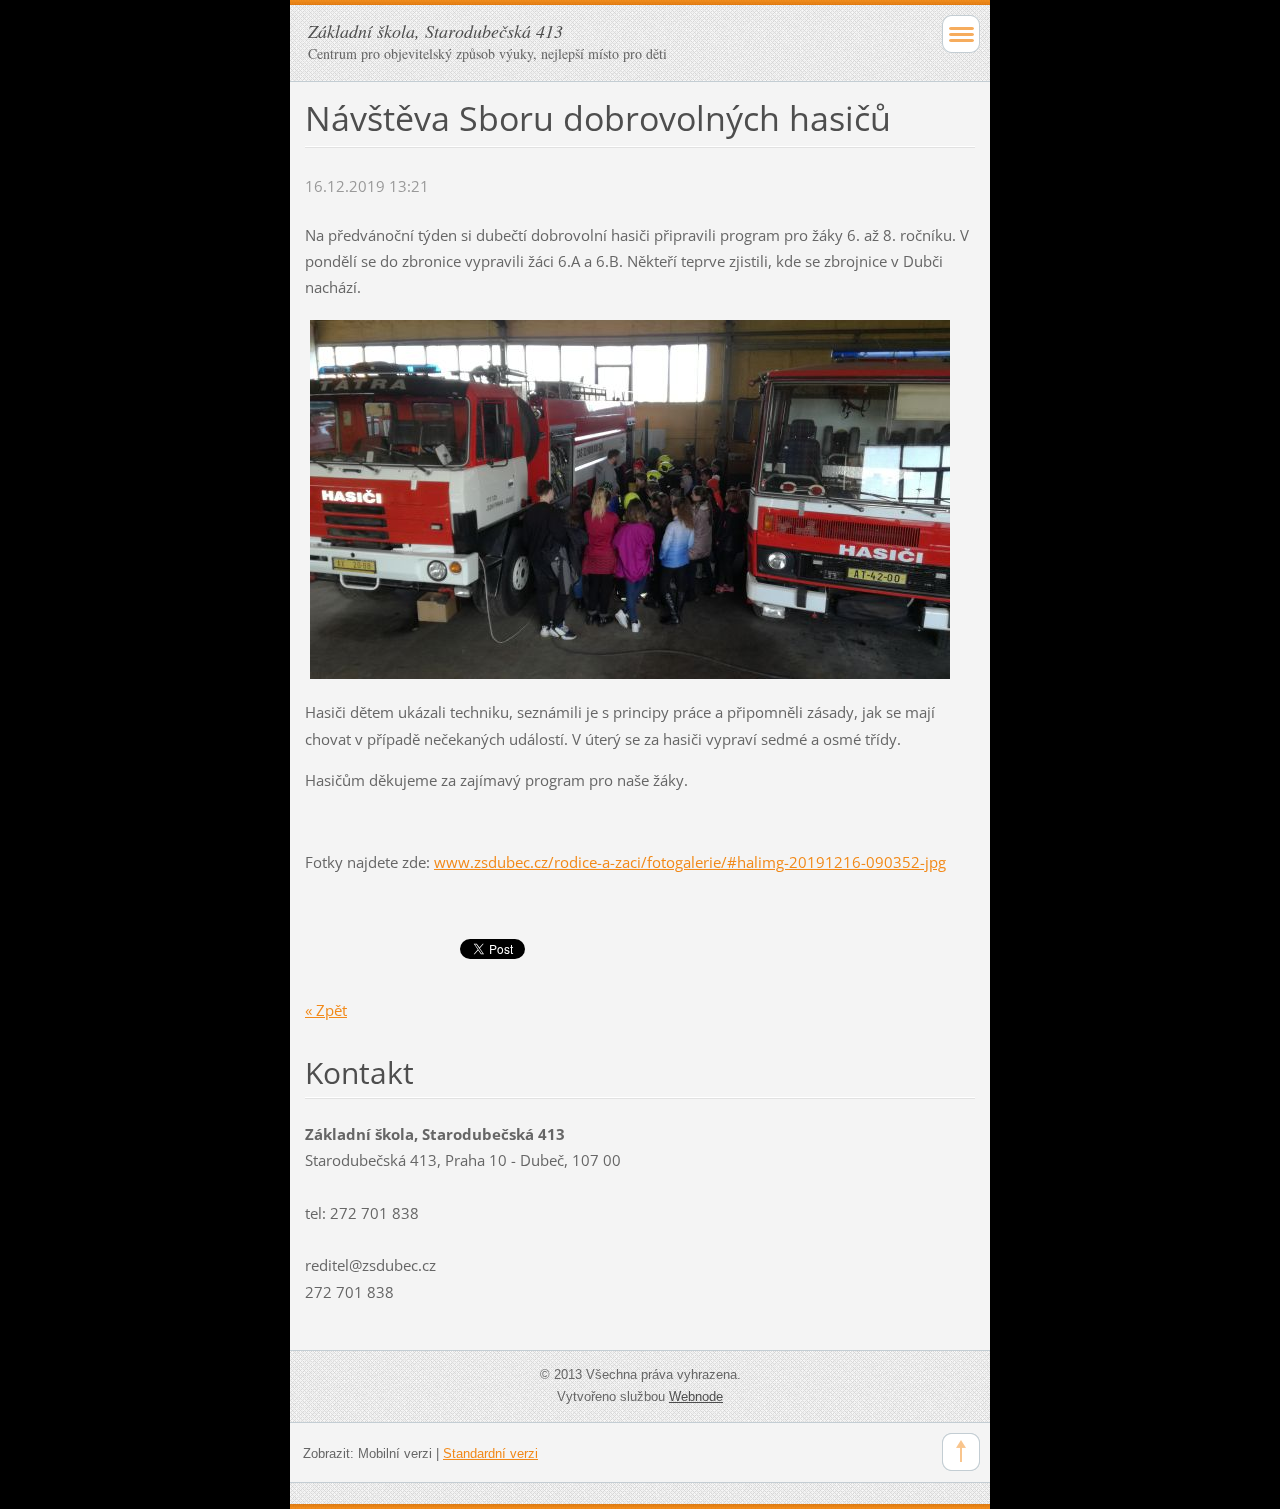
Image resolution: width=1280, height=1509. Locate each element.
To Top (961, 1452)
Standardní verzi (490, 1453)
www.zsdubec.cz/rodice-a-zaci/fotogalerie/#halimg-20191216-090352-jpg (690, 862)
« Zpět (326, 1010)
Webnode (696, 1396)
